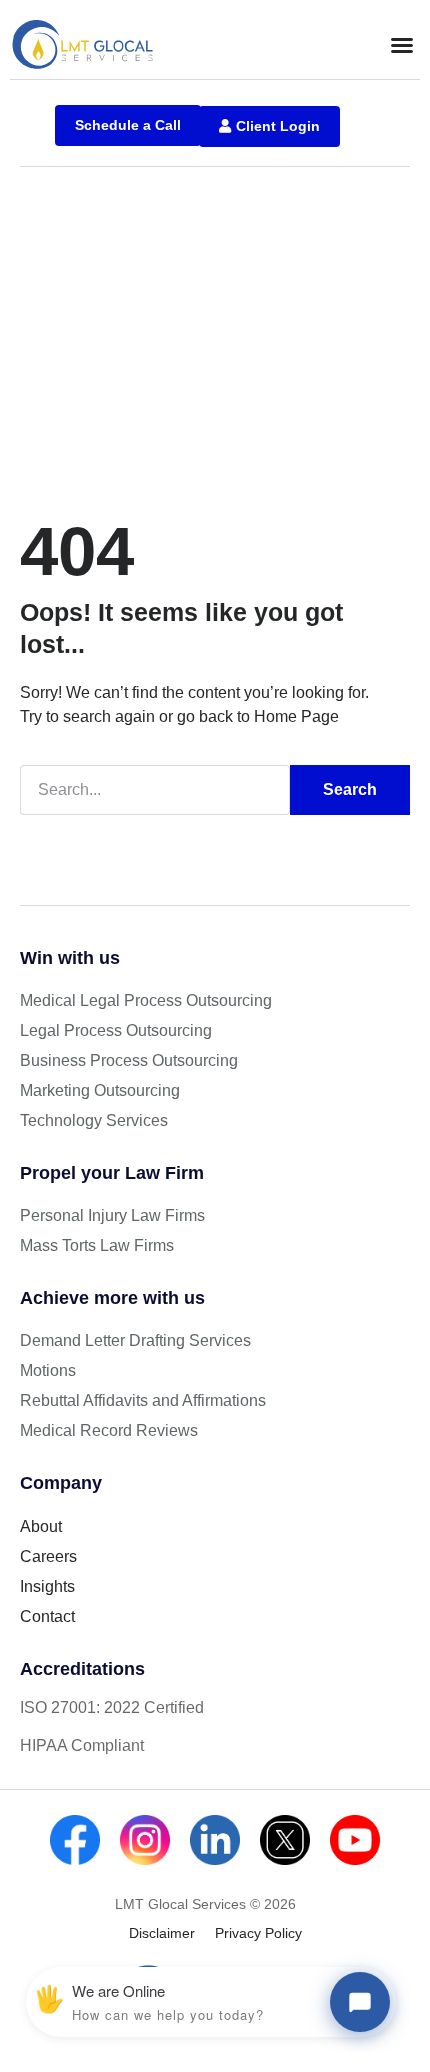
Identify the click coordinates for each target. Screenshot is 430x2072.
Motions (48, 1370)
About (41, 1526)
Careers (48, 1556)
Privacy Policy (258, 1933)
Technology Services (94, 1120)
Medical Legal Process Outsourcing (146, 1000)
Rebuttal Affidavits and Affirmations (143, 1400)
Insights (47, 1586)
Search (350, 789)
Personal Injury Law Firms (112, 1215)
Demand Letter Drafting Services (135, 1340)
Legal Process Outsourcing (116, 1030)
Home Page (296, 716)
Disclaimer (162, 1933)
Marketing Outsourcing (100, 1090)
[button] (402, 45)
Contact (47, 1616)
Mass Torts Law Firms (97, 1245)
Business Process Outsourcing (129, 1060)
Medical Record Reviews (109, 1430)
